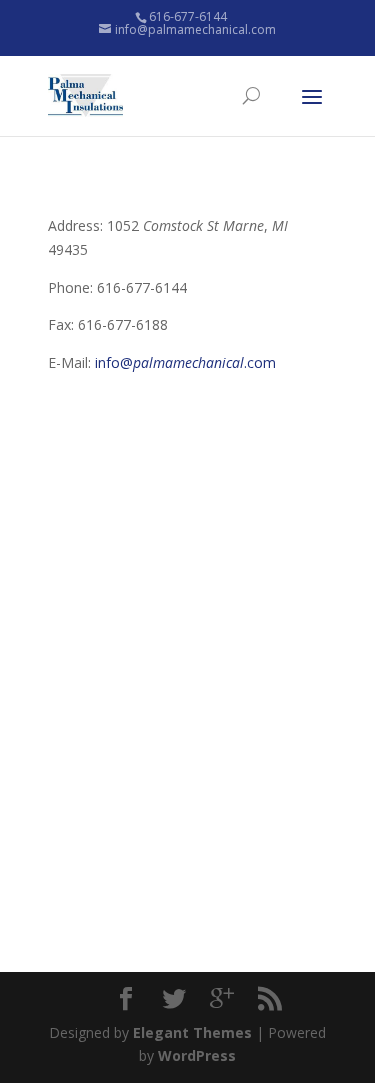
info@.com (185, 362)
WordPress (197, 1055)
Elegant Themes (192, 1032)
